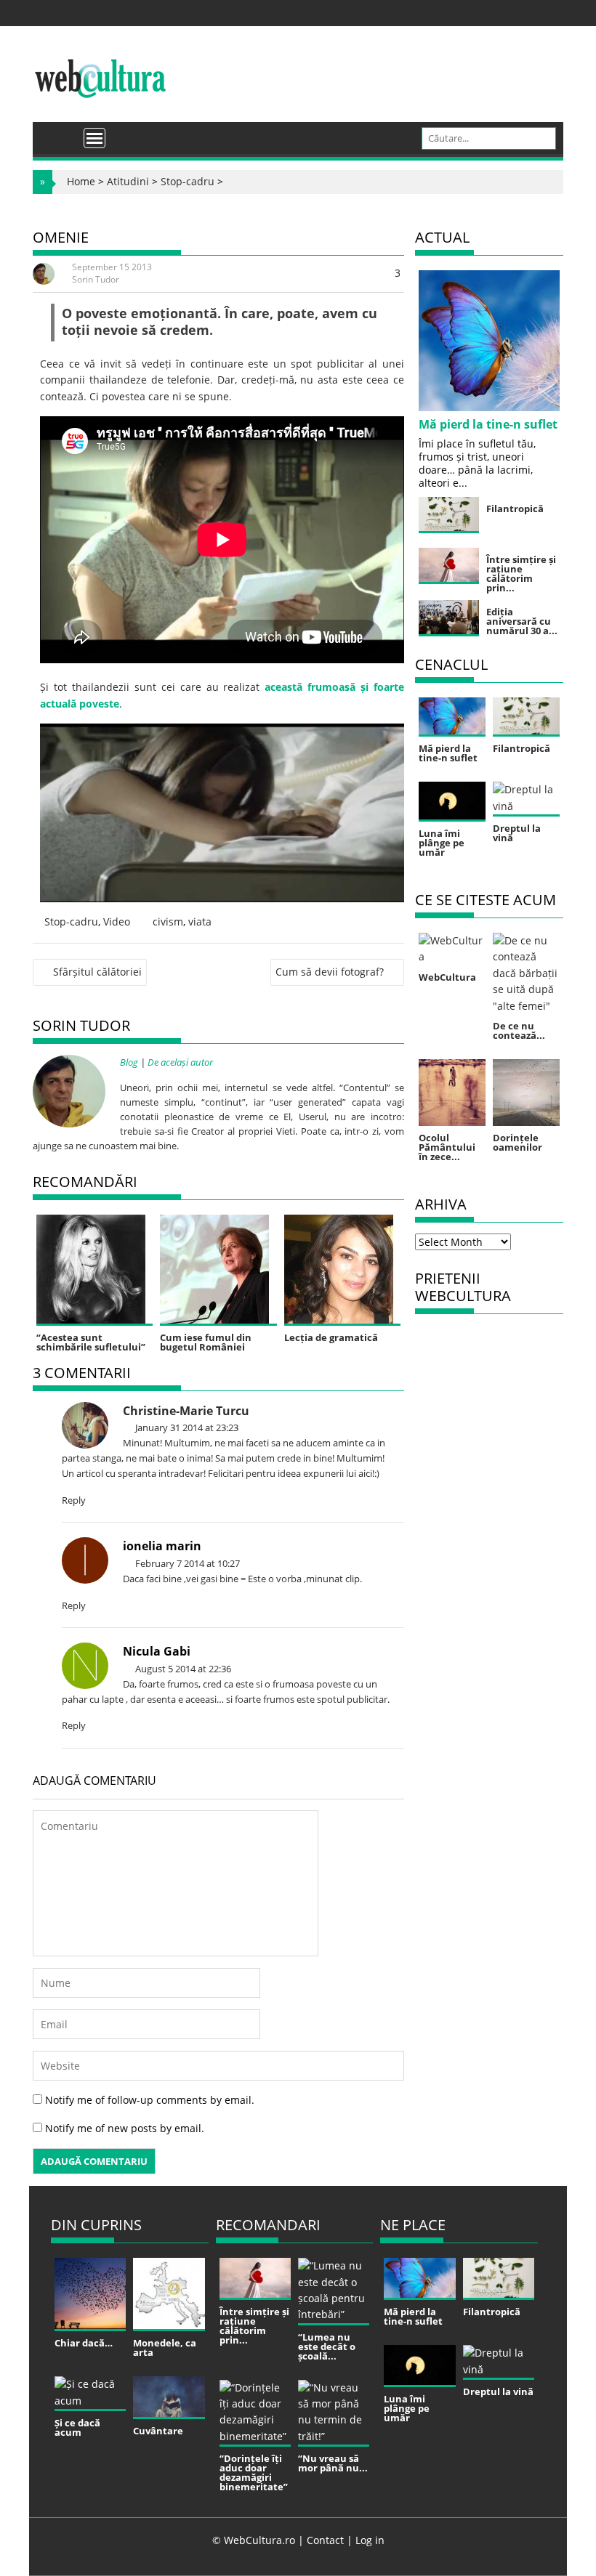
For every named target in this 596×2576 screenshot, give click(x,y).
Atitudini (128, 181)
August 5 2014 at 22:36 (182, 1669)
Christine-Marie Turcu (186, 1411)
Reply (74, 1500)
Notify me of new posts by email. (125, 2128)
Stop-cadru (188, 181)
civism (168, 922)
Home (81, 181)
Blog (129, 1062)
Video (117, 922)
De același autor (180, 1062)
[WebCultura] (59, 133)
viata (200, 922)
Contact (325, 2540)
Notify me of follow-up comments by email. (150, 2100)
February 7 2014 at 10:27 (186, 1563)
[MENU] (94, 138)
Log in (370, 2540)
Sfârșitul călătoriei (97, 972)
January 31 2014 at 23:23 (186, 1427)
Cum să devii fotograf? (330, 972)
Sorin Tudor (96, 279)
